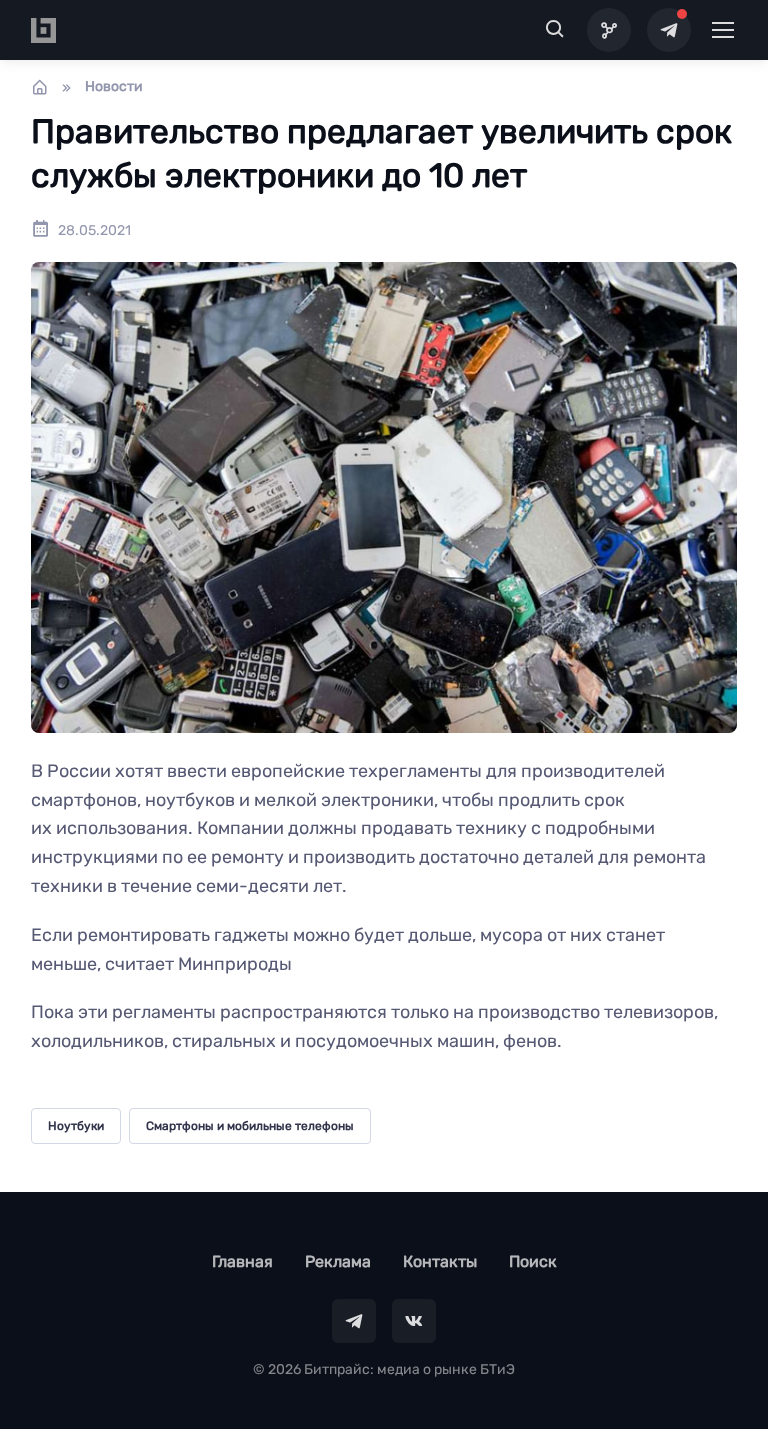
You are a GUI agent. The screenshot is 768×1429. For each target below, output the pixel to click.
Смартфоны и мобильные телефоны (250, 1126)
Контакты (440, 1261)
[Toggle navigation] (722, 30)
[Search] (555, 30)
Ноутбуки (76, 1126)
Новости (114, 86)
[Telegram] (669, 30)
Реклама (338, 1261)
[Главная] (40, 87)
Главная (242, 1261)
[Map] (609, 30)
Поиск (533, 1261)
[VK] (414, 1321)
